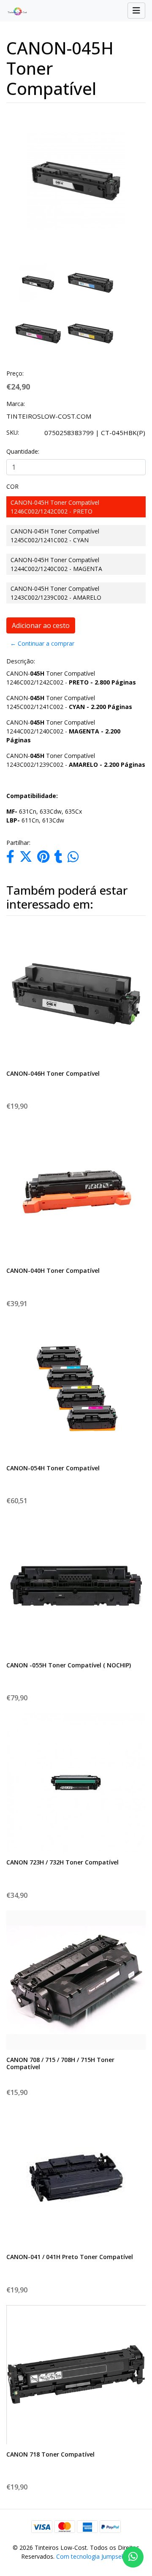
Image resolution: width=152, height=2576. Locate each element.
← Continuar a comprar (42, 643)
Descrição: (21, 661)
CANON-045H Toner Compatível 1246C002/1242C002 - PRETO (55, 507)
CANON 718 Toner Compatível (50, 2454)
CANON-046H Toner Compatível (53, 1073)
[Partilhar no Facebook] (10, 859)
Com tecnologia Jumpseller (93, 2556)
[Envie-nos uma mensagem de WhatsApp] (133, 2557)
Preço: (15, 373)
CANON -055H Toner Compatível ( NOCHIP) (69, 1665)
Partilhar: (18, 843)
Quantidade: (23, 451)
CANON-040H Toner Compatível (53, 1270)
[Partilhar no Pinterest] (43, 859)
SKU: (13, 432)
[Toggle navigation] (136, 11)
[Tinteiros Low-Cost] (14, 11)
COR (12, 486)
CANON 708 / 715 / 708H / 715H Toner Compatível (60, 2063)
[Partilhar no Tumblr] (58, 859)
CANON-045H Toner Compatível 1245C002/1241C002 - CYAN (55, 536)
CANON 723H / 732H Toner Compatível (62, 1862)
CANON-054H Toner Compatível (53, 1468)
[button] (11, 235)
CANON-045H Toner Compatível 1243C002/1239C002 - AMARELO (56, 593)
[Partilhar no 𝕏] (26, 859)
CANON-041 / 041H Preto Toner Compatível (70, 2257)
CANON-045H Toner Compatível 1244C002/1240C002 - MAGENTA (56, 564)
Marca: (16, 404)
